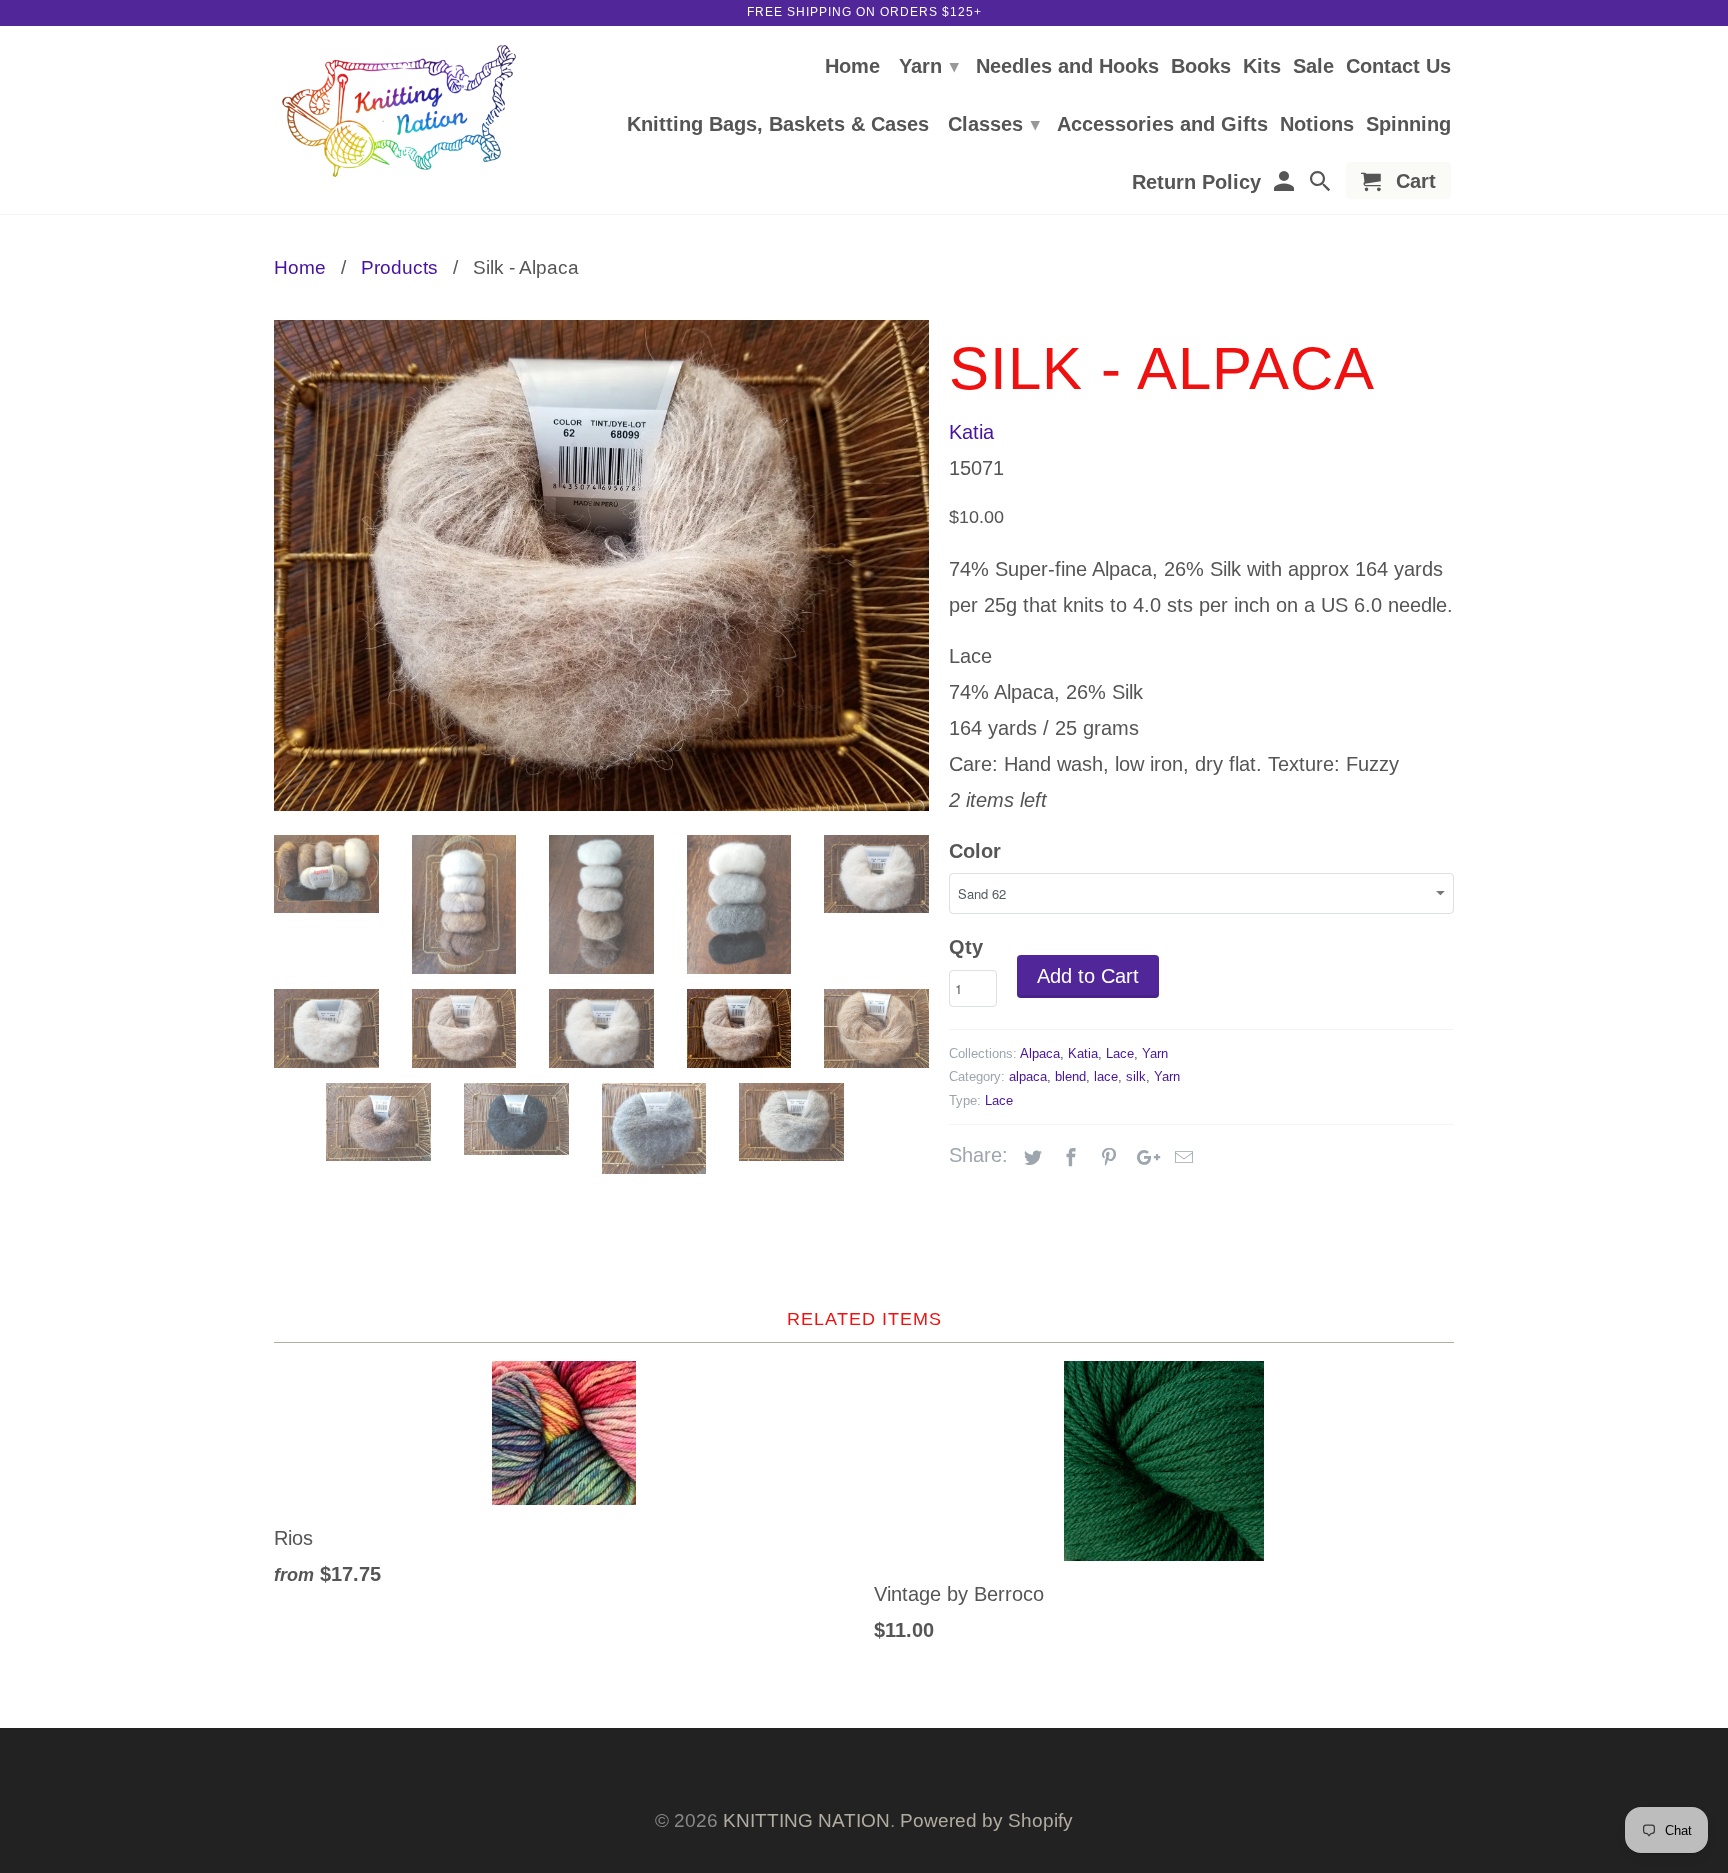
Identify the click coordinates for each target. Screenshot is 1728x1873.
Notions (1317, 125)
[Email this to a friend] (1181, 1158)
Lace (1120, 1053)
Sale (1313, 67)
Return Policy (1196, 183)
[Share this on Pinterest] (1106, 1158)
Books (1201, 67)
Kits (1262, 67)
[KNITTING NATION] (399, 111)
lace (1106, 1076)
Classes (994, 124)
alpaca (1028, 1076)
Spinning (1408, 125)
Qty (966, 947)
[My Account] (1285, 184)
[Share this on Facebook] (1068, 1158)
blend (1070, 1076)
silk (1136, 1076)
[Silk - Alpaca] (601, 565)
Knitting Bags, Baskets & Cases (778, 125)
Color (975, 851)
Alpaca (1040, 1053)
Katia (971, 432)
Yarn (929, 66)
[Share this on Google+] (1143, 1158)
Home (852, 67)
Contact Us (1398, 67)
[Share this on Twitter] (1030, 1158)
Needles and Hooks (1067, 67)
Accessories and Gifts (1162, 125)
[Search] (1322, 184)
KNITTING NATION (806, 1820)
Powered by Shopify (986, 1820)
